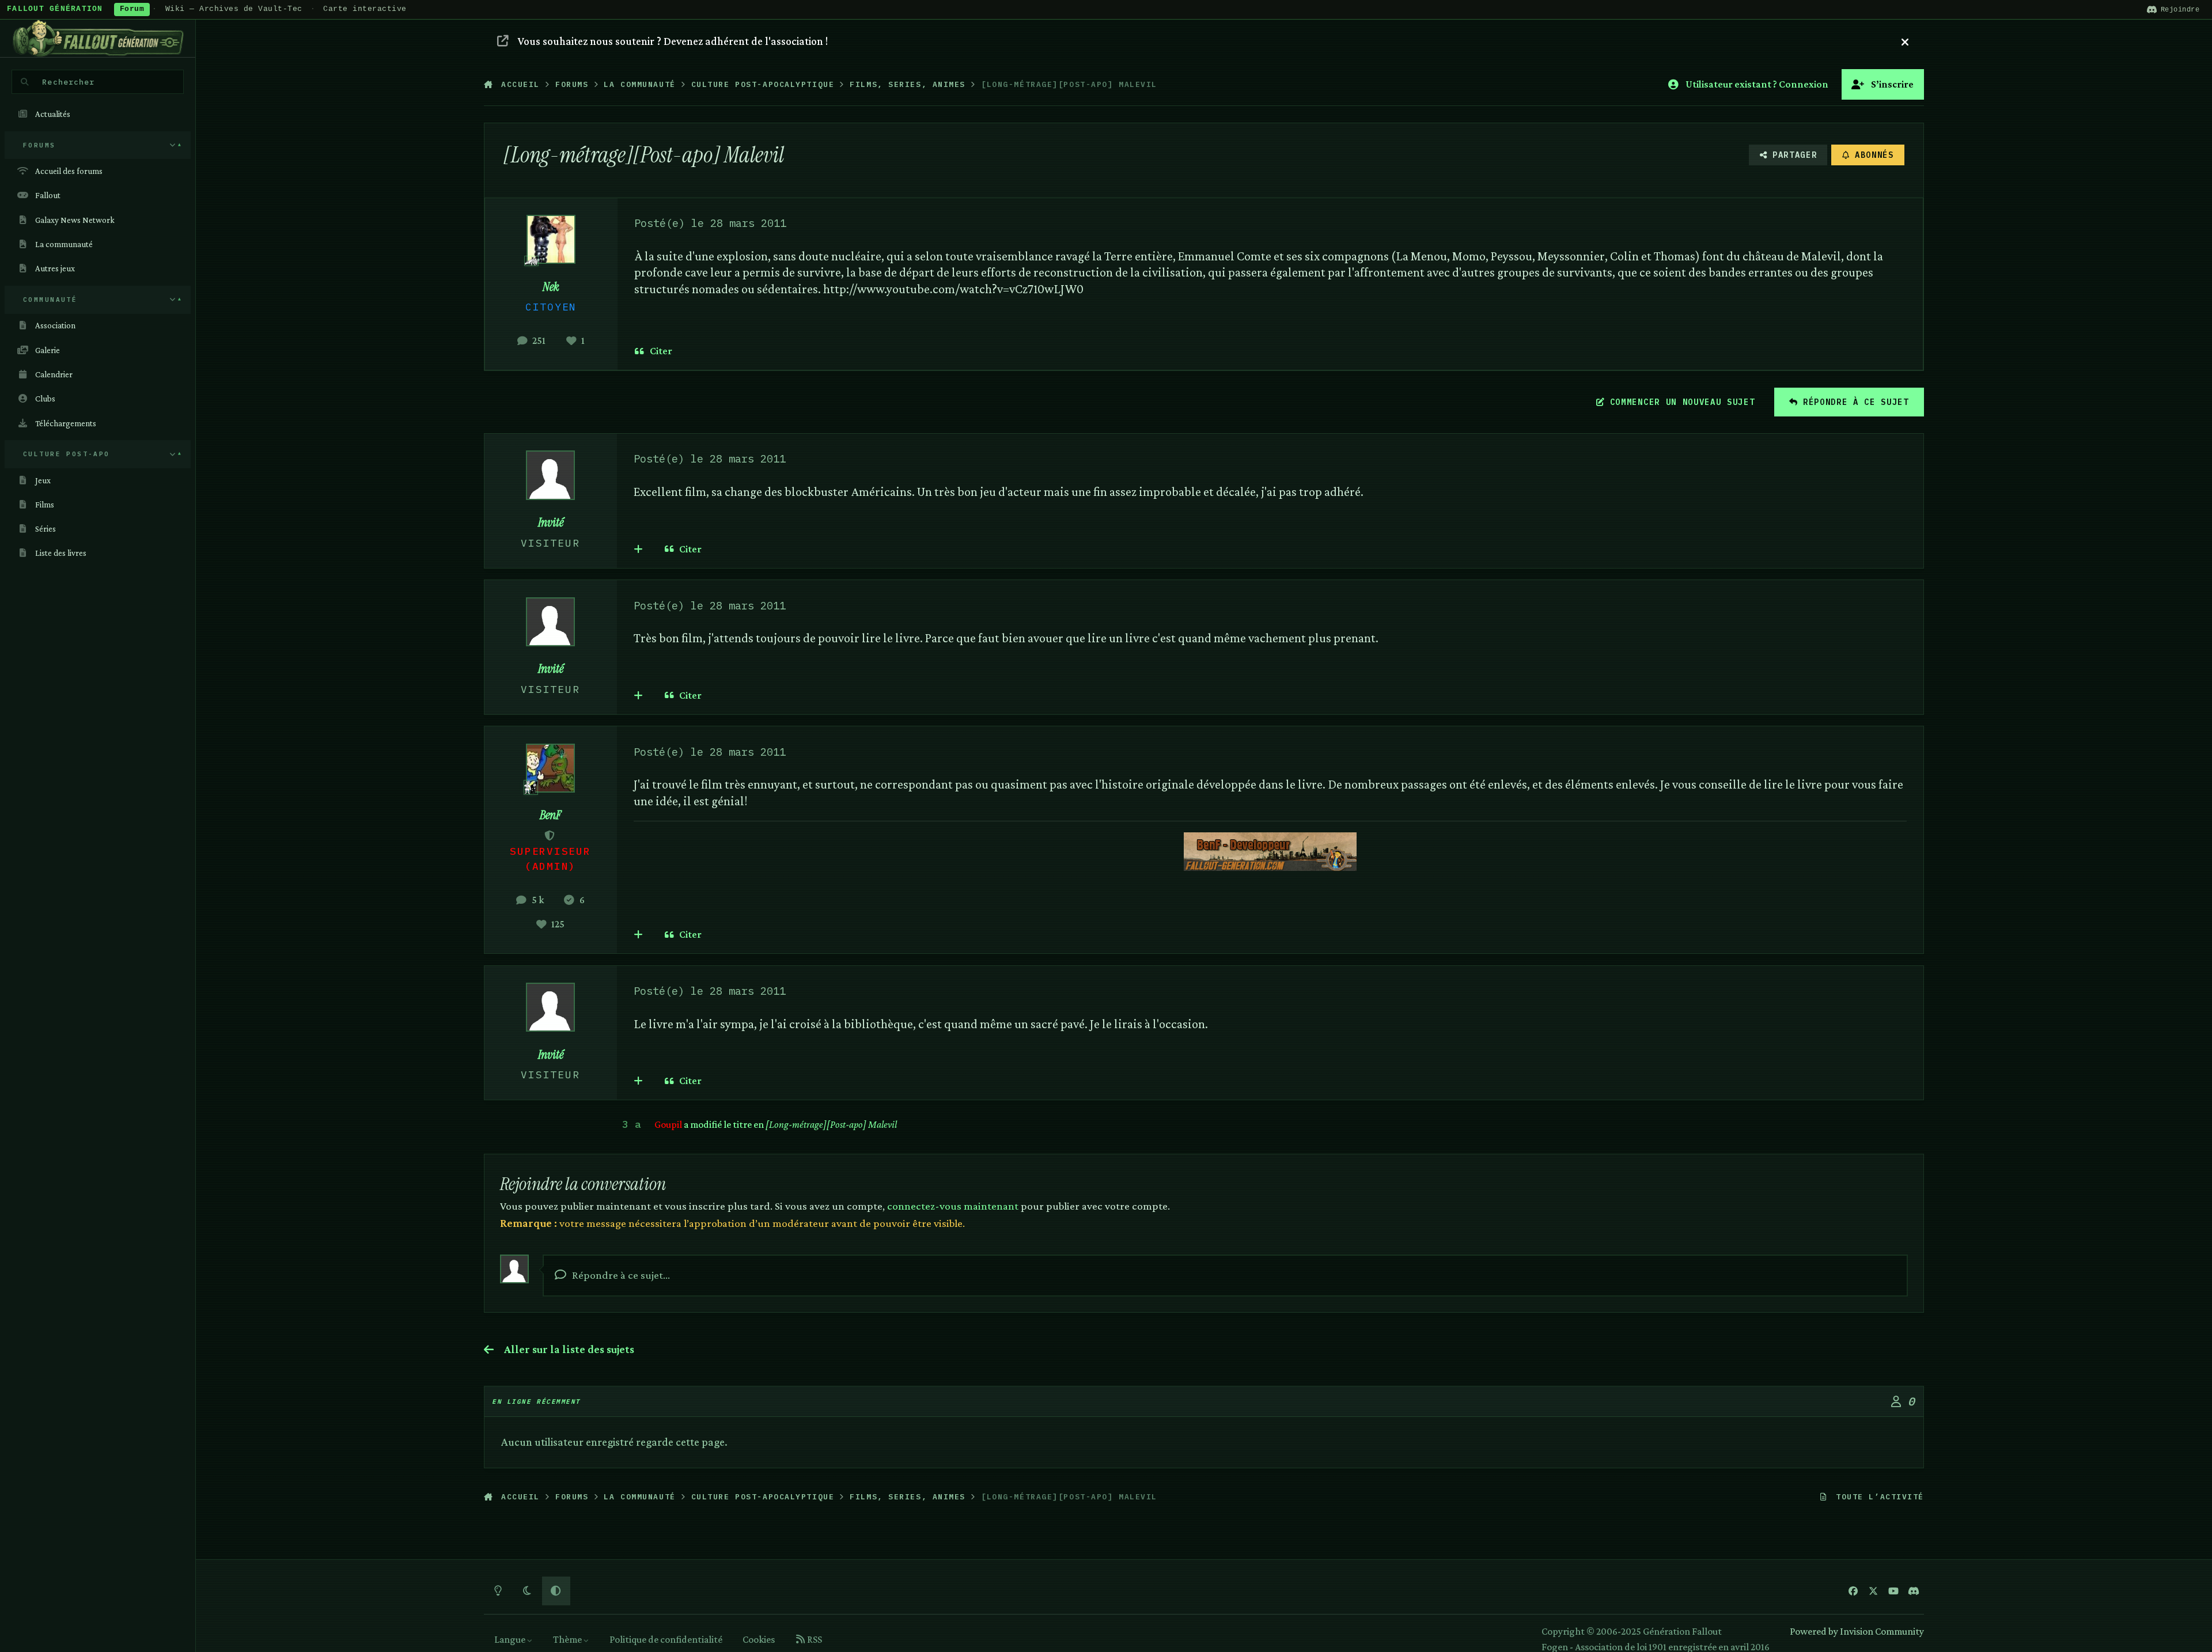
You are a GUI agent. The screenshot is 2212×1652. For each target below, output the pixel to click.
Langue (511, 1639)
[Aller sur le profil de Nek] (551, 239)
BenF (550, 815)
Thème (568, 1639)
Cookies (759, 1639)
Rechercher (68, 82)
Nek (551, 287)
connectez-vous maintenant (953, 1206)
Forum (132, 9)
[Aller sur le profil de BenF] (550, 768)
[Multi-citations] (639, 549)
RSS (814, 1639)
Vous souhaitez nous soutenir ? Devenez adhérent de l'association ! (673, 41)
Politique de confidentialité (666, 1639)
